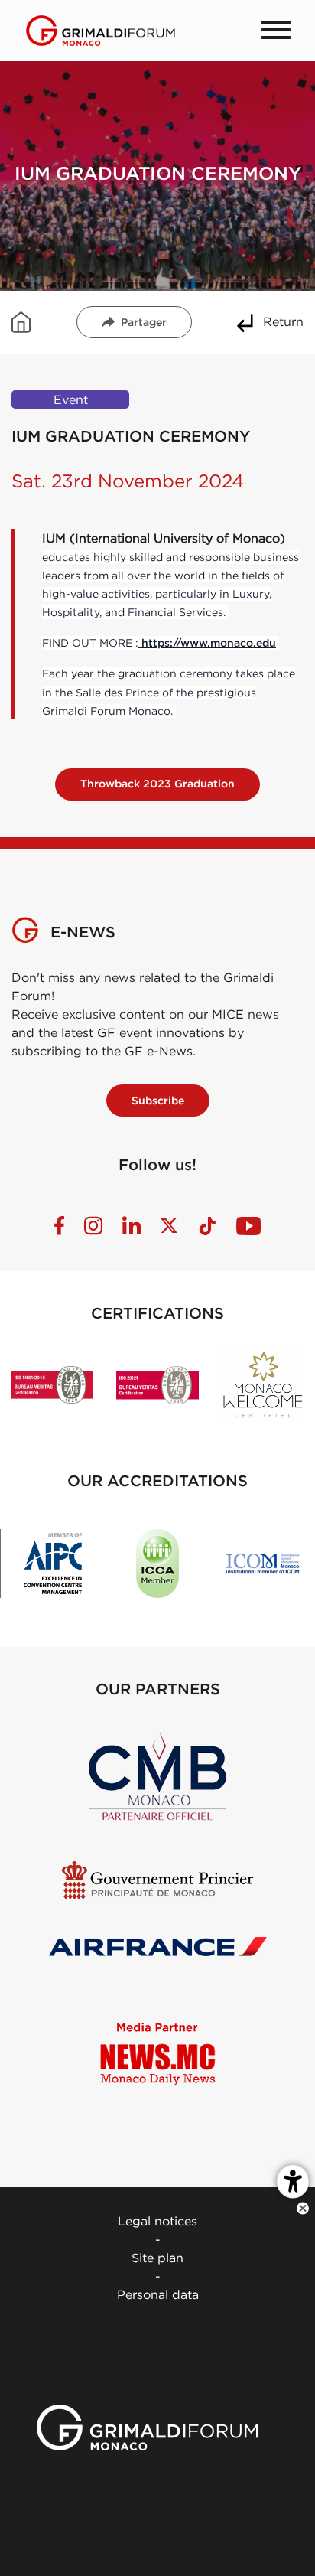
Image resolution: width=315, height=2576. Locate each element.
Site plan (157, 2258)
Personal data (158, 2294)
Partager (144, 322)
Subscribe (158, 1101)
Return (283, 321)
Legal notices (157, 2221)
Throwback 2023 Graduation (157, 784)
